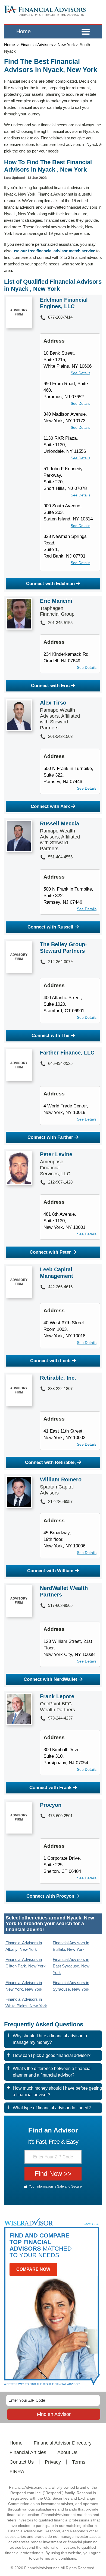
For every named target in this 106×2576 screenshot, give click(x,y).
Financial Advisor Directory (63, 2443)
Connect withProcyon (50, 1896)
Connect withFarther (50, 1137)
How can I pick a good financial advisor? (52, 2055)
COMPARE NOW (33, 2269)
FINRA (17, 2472)
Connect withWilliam (50, 1571)
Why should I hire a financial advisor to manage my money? (50, 2039)
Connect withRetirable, (50, 1462)
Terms (79, 2462)
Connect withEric (50, 686)
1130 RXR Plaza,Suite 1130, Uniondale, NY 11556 (65, 445)
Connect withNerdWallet (50, 1679)
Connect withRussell (50, 927)
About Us (67, 2452)
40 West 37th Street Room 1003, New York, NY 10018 (64, 1329)
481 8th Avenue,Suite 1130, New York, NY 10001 (64, 1221)
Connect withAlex (50, 806)
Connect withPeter (50, 1252)
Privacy (53, 2462)
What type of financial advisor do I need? (52, 2108)
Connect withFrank (50, 1788)
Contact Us (22, 2462)
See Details (80, 373)
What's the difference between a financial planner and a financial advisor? (52, 2072)
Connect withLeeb (50, 1361)
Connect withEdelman (50, 584)
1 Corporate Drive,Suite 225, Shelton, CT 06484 (62, 1865)
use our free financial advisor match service (54, 251)
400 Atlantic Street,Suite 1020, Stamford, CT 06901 (64, 1004)
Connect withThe (50, 1036)
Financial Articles (28, 2452)
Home (24, 31)
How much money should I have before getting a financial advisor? (57, 2091)
